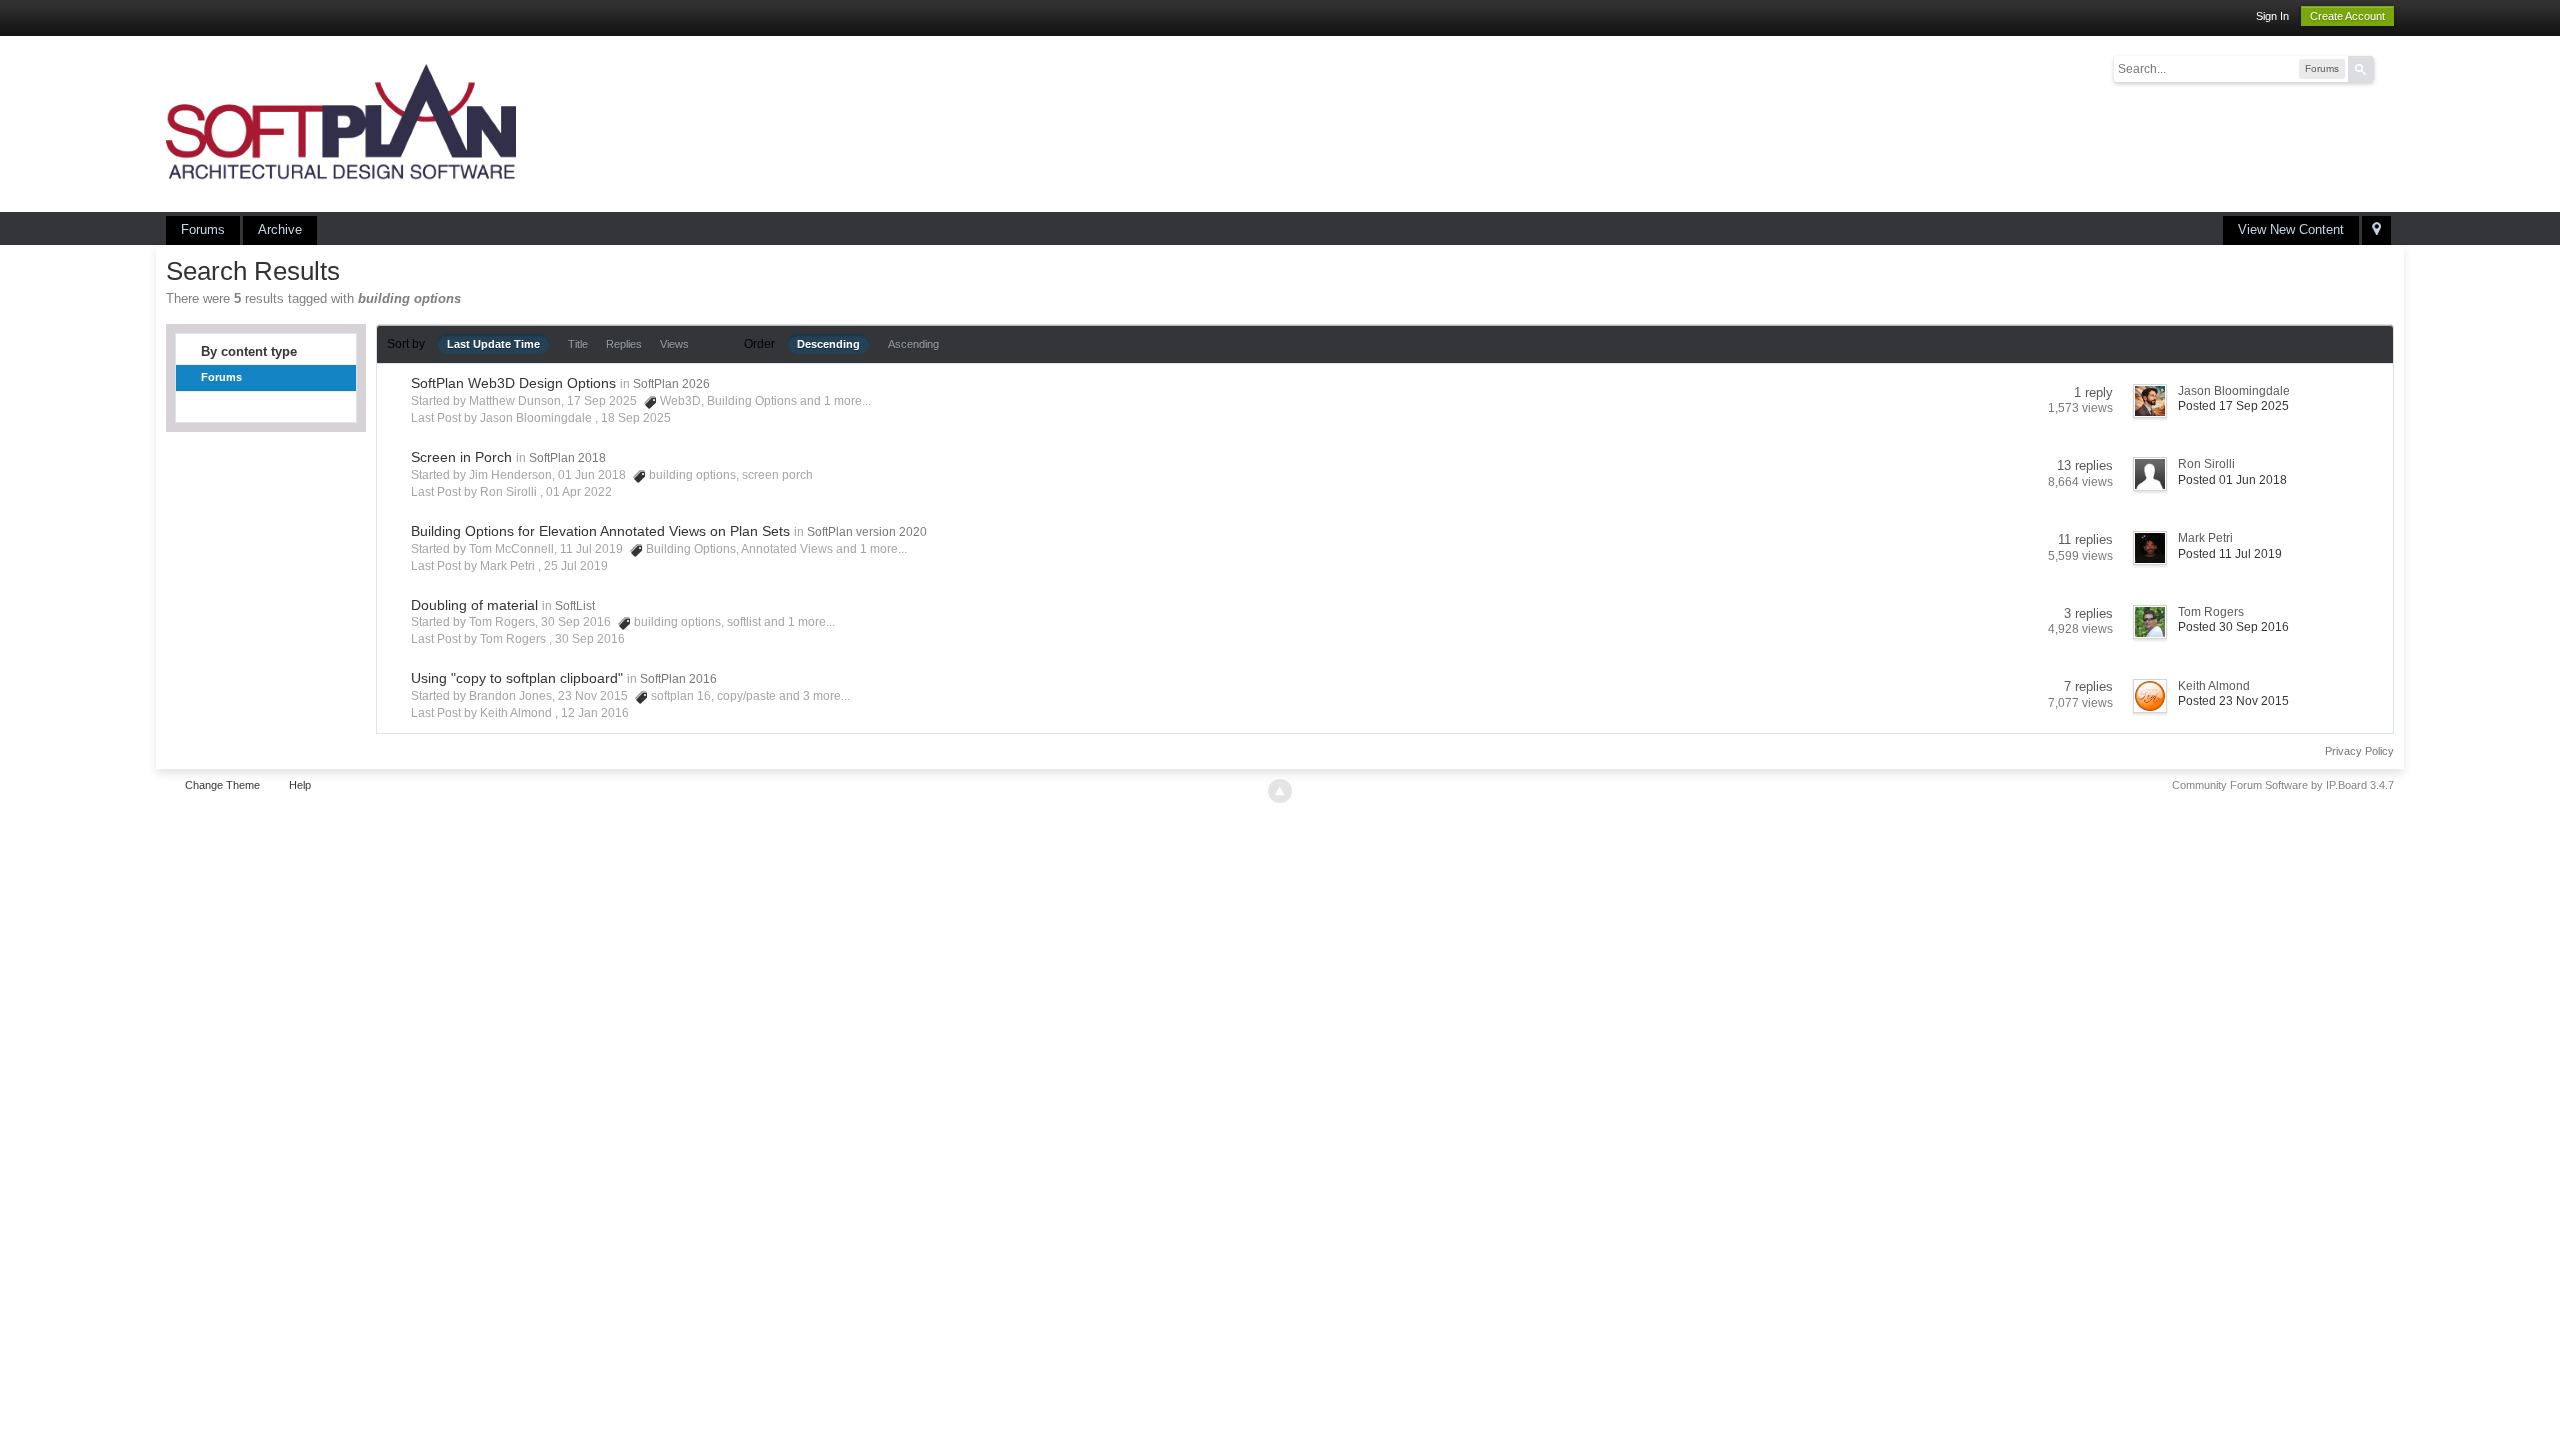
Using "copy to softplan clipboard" (517, 678)
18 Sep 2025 (636, 418)
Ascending (913, 344)
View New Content (2291, 229)
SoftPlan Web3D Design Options (513, 383)
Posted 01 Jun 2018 (2232, 480)
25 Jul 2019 (576, 566)
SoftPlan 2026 (671, 384)
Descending (828, 344)
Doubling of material (474, 605)
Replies (624, 344)
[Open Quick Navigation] (2376, 230)
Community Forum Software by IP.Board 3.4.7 (2283, 785)
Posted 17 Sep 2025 (2233, 406)
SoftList (575, 606)
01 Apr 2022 (579, 492)
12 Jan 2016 (595, 713)
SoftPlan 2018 (567, 458)
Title (578, 344)
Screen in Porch (461, 457)
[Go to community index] (341, 122)
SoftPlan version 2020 (867, 532)
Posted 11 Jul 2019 (2230, 554)
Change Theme (222, 785)
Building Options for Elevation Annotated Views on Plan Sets (600, 531)
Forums (203, 229)
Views (674, 344)
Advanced (2386, 68)
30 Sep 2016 (590, 639)
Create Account (2347, 16)
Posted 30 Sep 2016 (2233, 627)
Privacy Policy (2359, 751)
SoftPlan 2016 (678, 679)
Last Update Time (493, 344)
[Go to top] (1280, 791)
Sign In (2272, 16)
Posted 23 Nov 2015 (2233, 701)
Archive (280, 229)
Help (300, 785)
